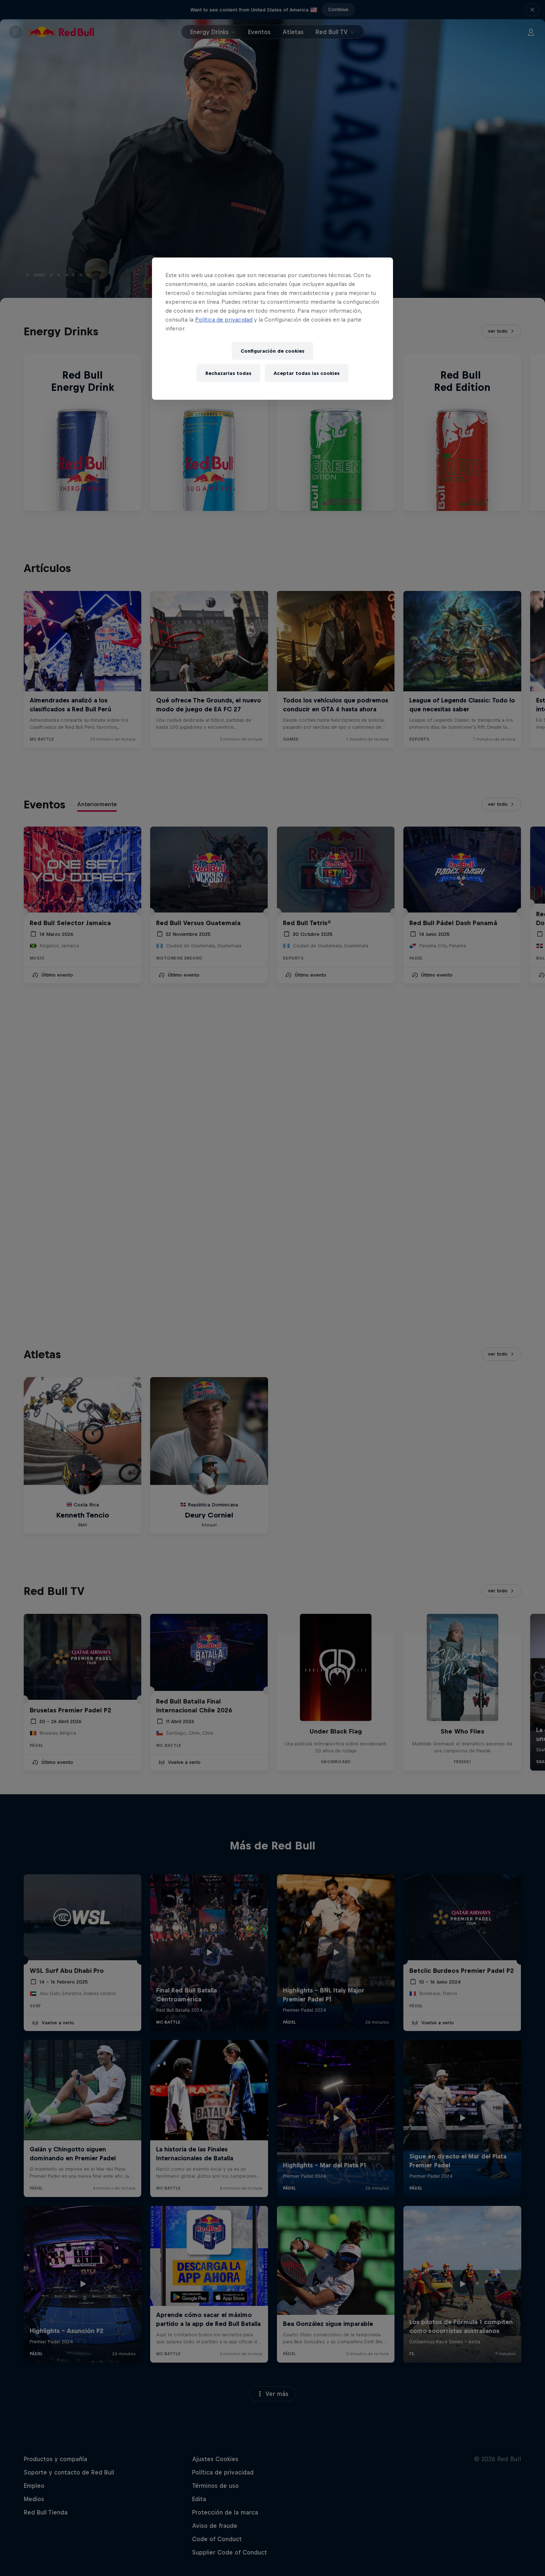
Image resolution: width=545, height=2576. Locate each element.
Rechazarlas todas (228, 373)
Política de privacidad (224, 320)
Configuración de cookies (272, 351)
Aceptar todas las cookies (307, 373)
